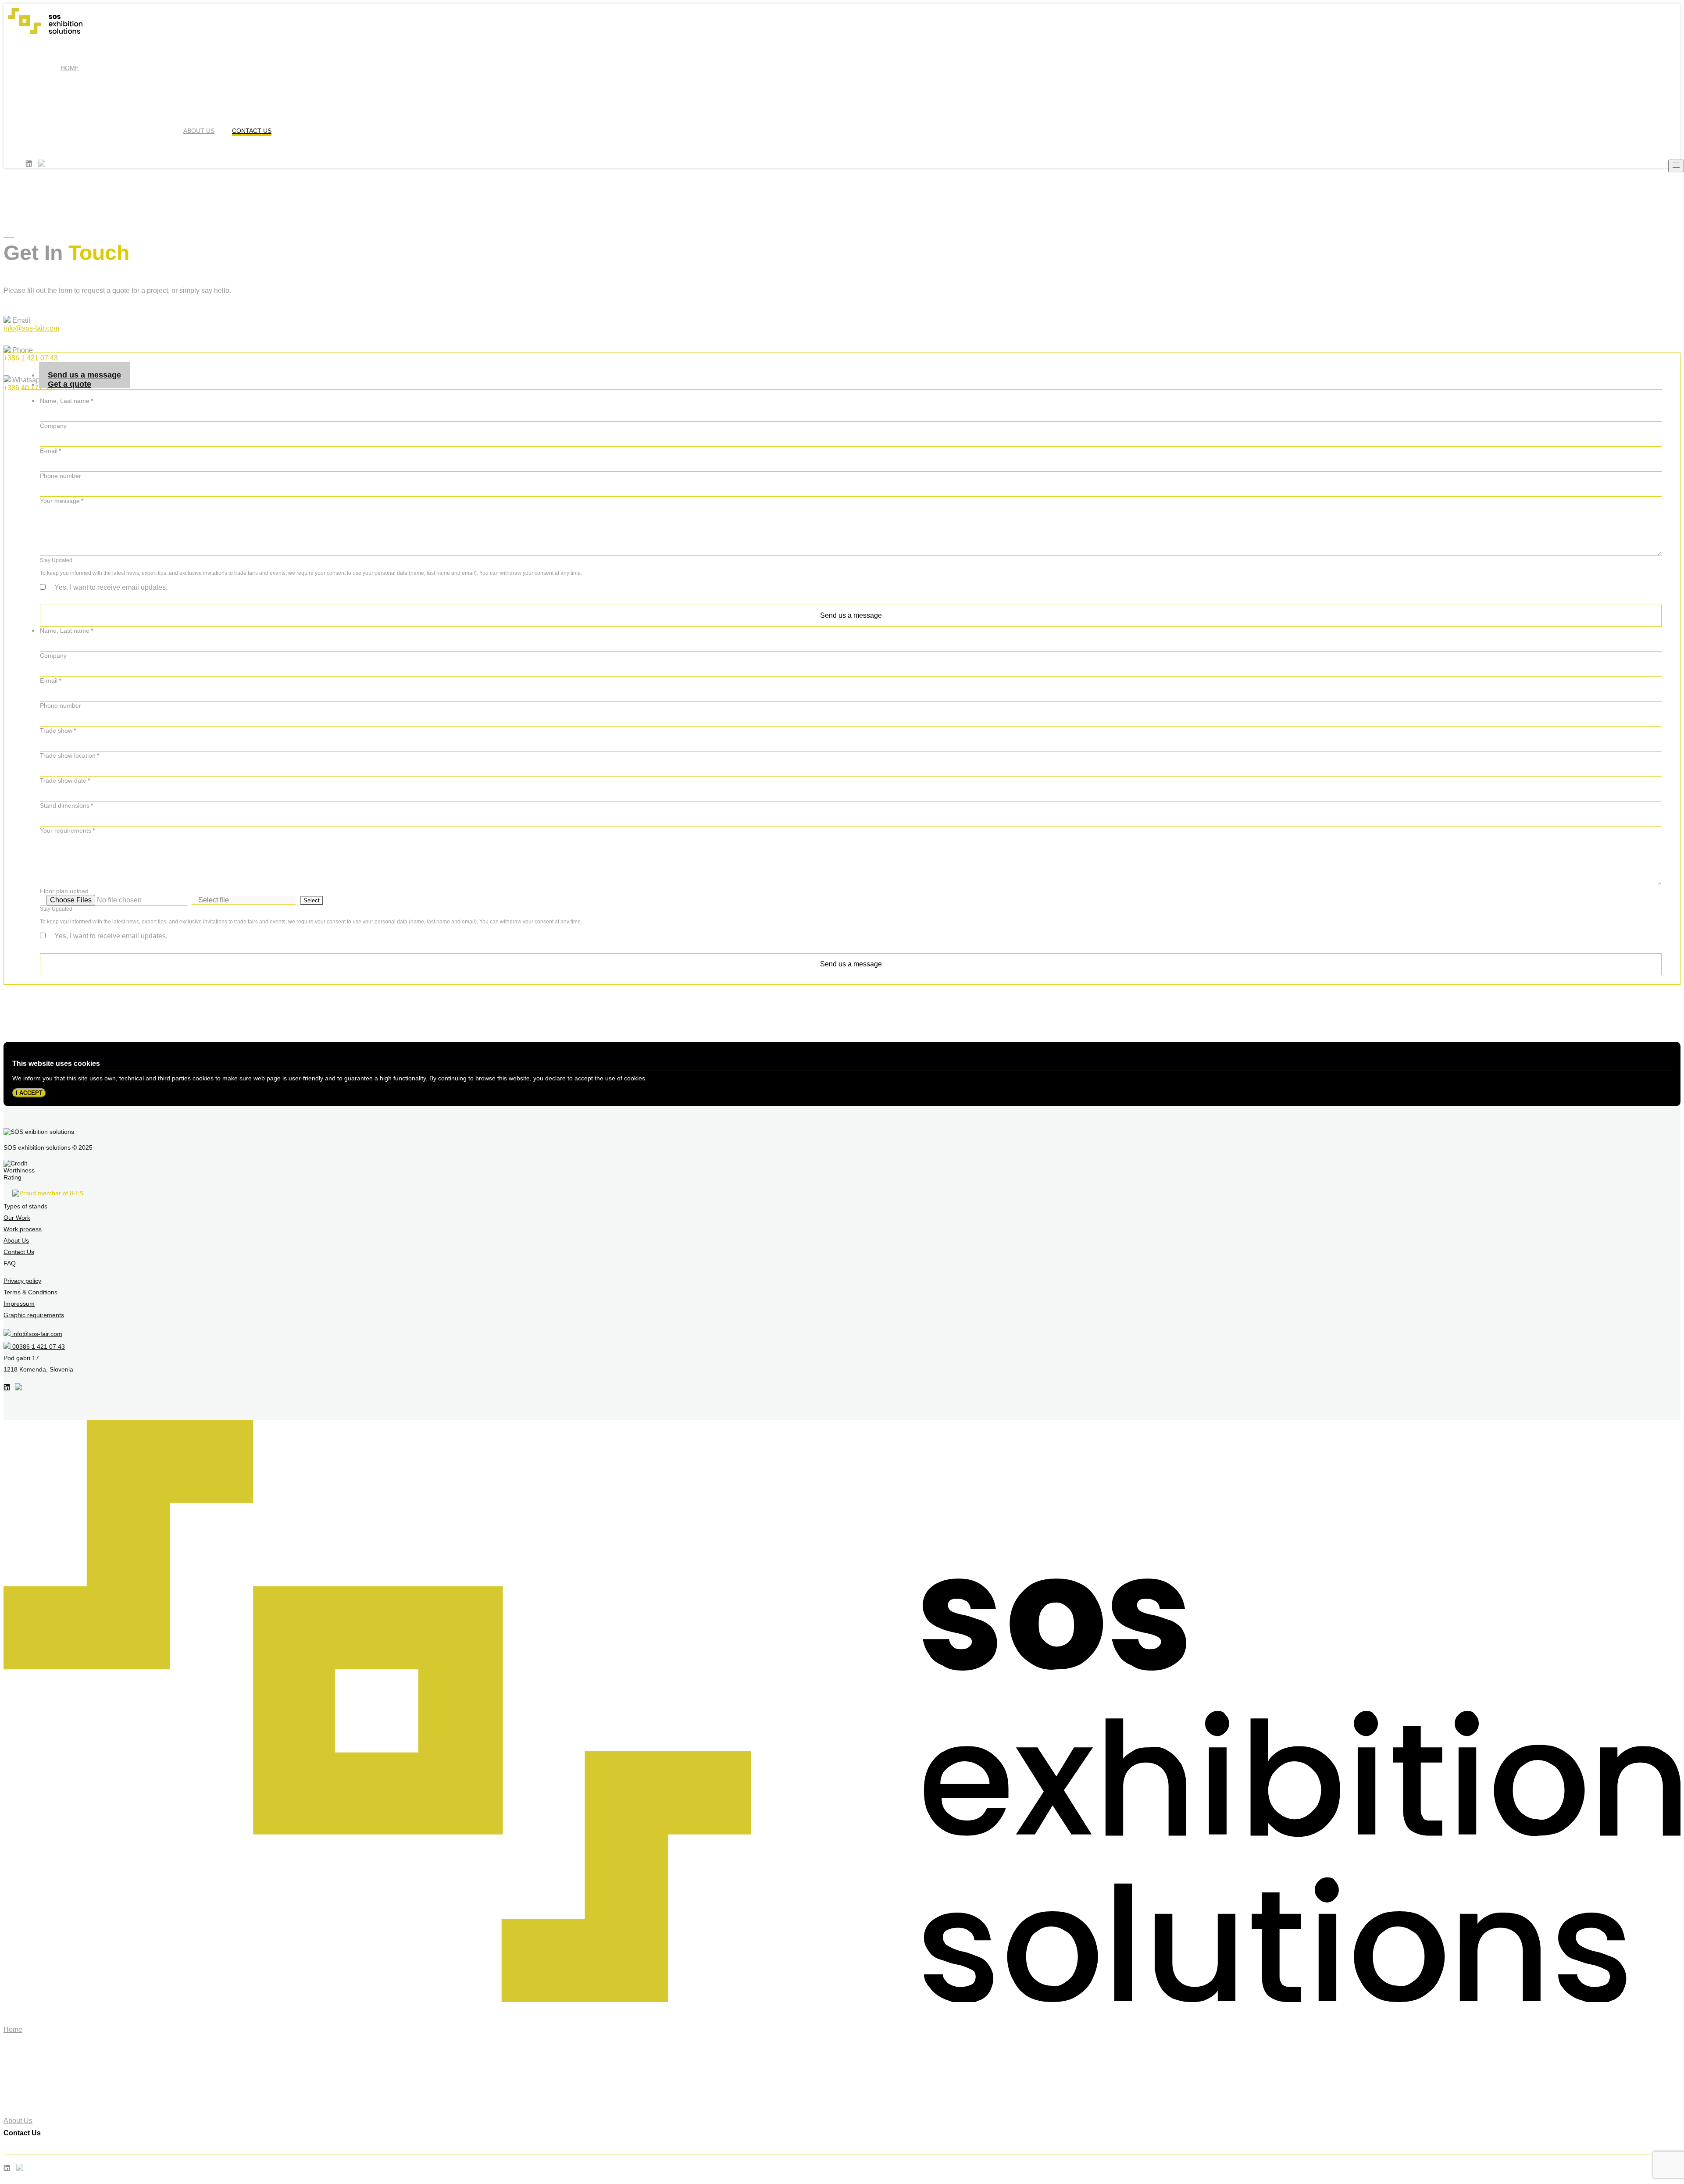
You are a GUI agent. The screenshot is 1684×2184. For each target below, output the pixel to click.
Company (53, 426)
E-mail (50, 451)
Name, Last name (66, 401)
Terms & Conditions (30, 1292)
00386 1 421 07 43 (38, 1347)
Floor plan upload (64, 891)
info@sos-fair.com (31, 328)
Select (312, 900)
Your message (62, 501)
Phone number (61, 476)
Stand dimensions (66, 805)
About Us (199, 131)
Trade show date (65, 780)
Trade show (58, 730)
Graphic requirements (34, 1315)
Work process (23, 1229)
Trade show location (70, 755)
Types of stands (25, 1206)
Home (70, 68)
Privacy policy (22, 1281)
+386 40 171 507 (30, 388)
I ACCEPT (29, 1093)
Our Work (17, 1218)
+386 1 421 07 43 (31, 358)
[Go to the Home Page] (842, 2000)
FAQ (10, 1263)
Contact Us (252, 131)
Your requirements (67, 830)
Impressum (19, 1304)
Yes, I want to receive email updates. (112, 587)
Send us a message (851, 615)
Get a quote (70, 384)
